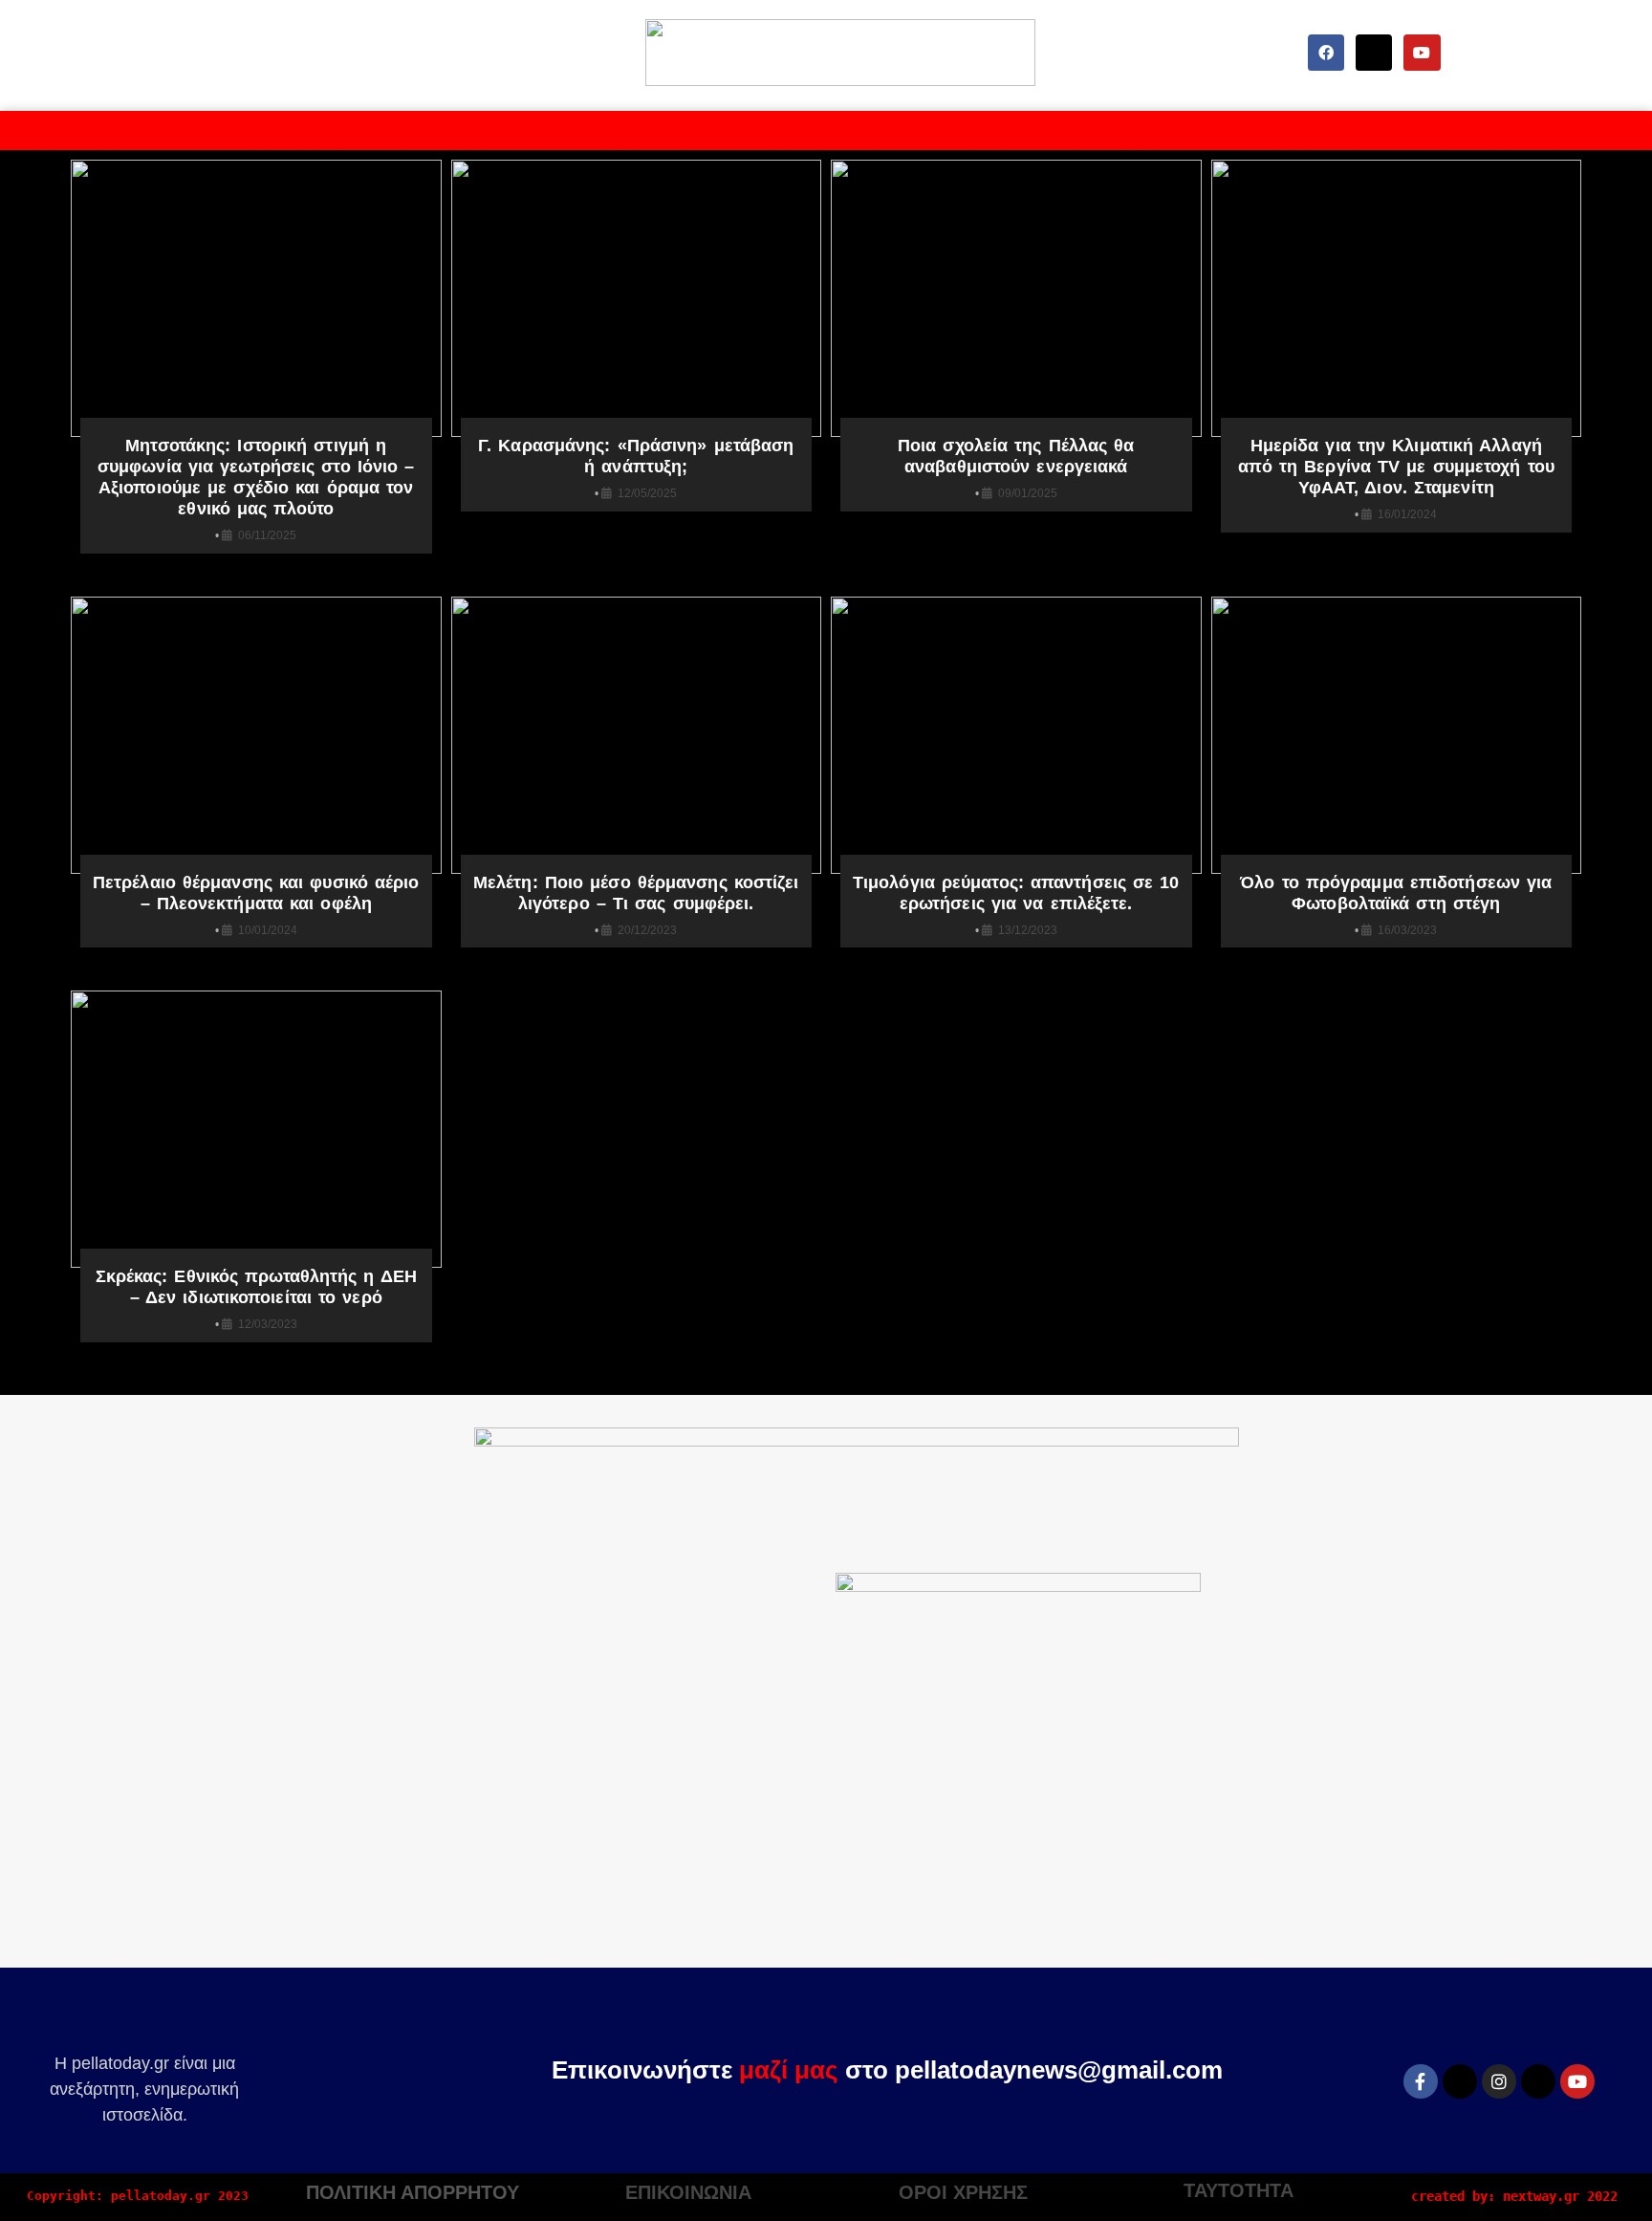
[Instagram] (1499, 2081)
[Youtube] (1422, 53)
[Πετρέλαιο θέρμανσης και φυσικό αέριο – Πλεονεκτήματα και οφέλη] (256, 735)
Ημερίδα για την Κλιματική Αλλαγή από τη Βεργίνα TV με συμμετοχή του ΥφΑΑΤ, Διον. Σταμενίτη (1396, 467)
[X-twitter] (1374, 53)
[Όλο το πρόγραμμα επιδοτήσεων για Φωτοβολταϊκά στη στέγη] (1397, 735)
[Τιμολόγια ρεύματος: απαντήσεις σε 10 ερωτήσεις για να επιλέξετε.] (1016, 735)
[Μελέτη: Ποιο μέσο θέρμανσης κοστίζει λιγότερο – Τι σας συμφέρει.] (637, 735)
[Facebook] (1326, 53)
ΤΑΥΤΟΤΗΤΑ (1239, 2190)
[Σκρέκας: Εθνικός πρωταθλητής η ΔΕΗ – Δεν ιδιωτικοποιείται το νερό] (256, 1129)
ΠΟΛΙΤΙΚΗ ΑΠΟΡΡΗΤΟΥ (413, 2192)
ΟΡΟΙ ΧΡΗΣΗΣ (963, 2192)
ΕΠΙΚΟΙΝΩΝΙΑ (688, 2192)
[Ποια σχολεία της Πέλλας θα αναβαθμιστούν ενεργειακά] (1016, 298)
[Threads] (1538, 2081)
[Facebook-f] (1421, 2081)
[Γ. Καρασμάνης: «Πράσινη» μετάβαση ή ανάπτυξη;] (637, 298)
